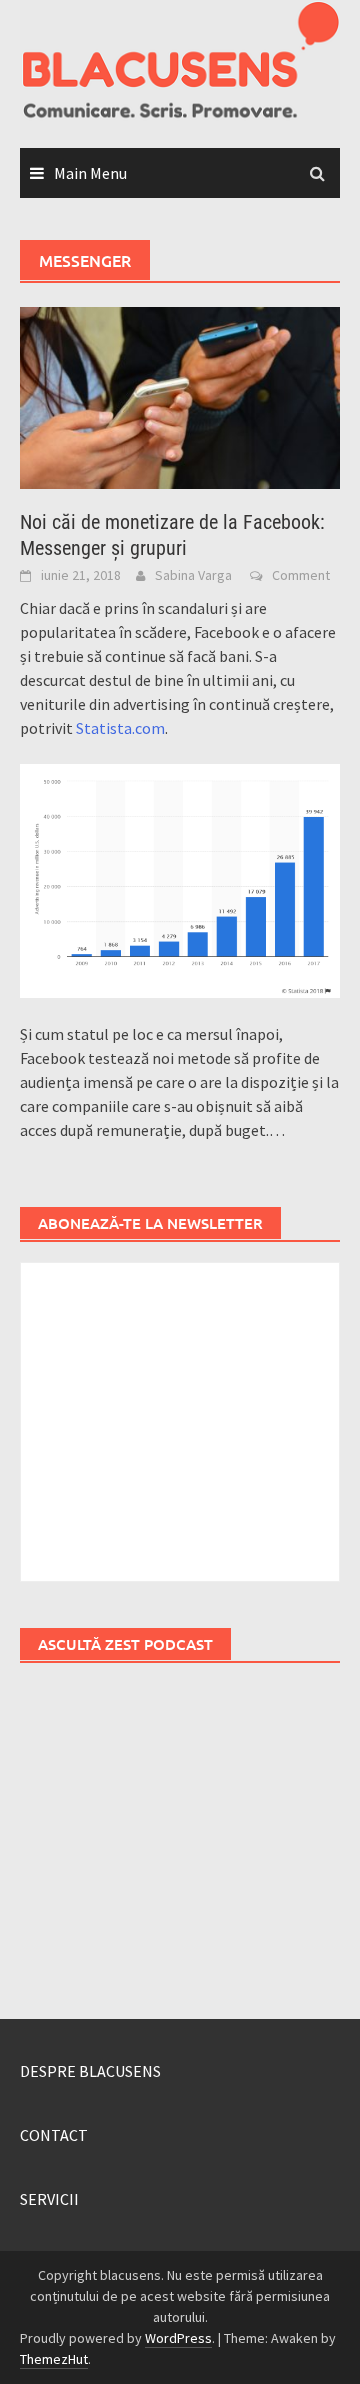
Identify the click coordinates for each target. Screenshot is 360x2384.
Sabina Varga (193, 575)
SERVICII (49, 2199)
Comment (301, 575)
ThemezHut (54, 2359)
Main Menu (90, 173)
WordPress (178, 2338)
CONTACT (54, 2135)
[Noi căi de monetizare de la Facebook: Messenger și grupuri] (180, 396)
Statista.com (120, 728)
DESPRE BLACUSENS (90, 2071)
